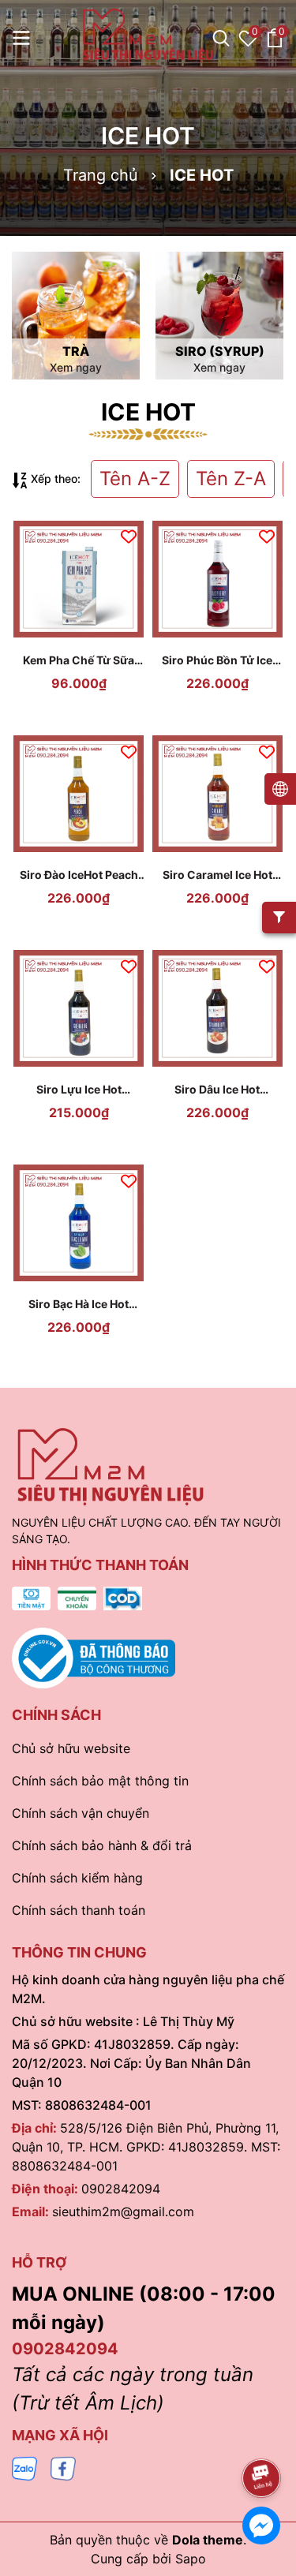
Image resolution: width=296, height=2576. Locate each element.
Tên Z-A (231, 479)
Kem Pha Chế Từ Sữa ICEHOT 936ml (79, 661)
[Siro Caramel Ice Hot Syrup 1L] (218, 794)
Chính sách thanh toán (79, 1910)
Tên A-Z (135, 479)
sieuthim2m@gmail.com (123, 2211)
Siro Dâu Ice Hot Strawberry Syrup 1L (217, 1090)
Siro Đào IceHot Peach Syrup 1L (79, 875)
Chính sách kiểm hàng (77, 1878)
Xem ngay (76, 367)
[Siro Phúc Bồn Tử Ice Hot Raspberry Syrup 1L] (218, 579)
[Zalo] (24, 2468)
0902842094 (121, 2189)
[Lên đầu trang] (262, 2434)
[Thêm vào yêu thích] (129, 536)
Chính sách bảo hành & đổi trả (102, 1845)
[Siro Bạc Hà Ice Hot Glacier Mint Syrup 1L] (79, 1223)
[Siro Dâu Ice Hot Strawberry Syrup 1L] (218, 1008)
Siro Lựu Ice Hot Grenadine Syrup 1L (79, 1090)
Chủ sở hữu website (71, 1748)
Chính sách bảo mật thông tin (100, 1781)
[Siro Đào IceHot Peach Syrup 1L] (79, 794)
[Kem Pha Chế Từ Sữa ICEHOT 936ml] (79, 579)
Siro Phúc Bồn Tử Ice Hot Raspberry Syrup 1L (217, 661)
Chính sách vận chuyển (81, 1813)
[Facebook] (63, 2468)
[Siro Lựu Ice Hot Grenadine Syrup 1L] (79, 1008)
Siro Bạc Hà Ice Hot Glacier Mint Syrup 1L (79, 1305)
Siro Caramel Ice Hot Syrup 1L (217, 875)
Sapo (191, 2559)
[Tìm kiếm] (221, 38)
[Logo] (148, 36)
